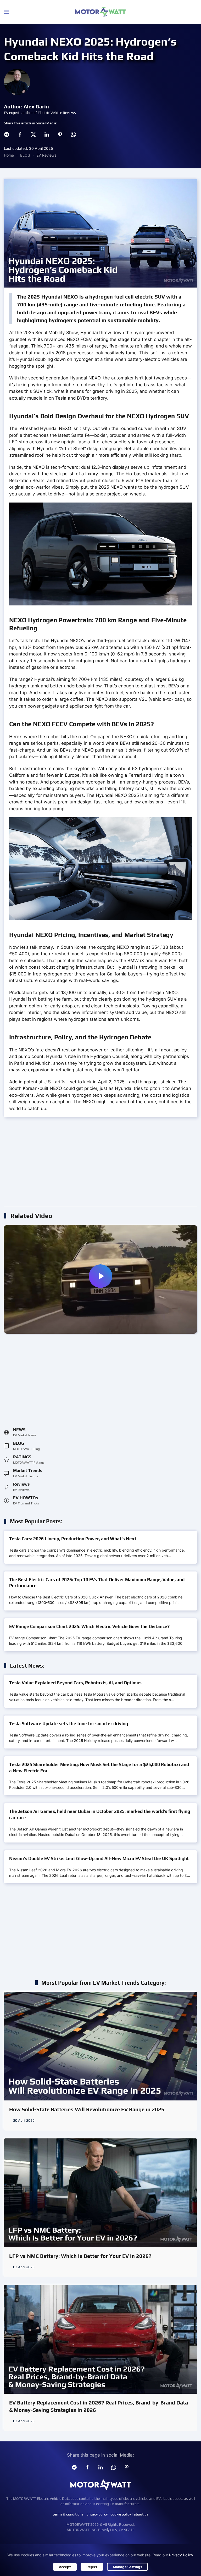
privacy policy (97, 2514)
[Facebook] (20, 134)
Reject (92, 2567)
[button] (7, 12)
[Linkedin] (100, 2467)
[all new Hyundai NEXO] (100, 1279)
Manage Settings (127, 2567)
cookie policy (121, 2514)
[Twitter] (33, 134)
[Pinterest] (60, 134)
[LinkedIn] (47, 134)
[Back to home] (100, 12)
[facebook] (87, 2467)
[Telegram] (7, 134)
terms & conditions (68, 2514)
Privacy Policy (181, 2555)
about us (141, 2514)
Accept (65, 2567)
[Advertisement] (100, 1164)
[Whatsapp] (73, 134)
